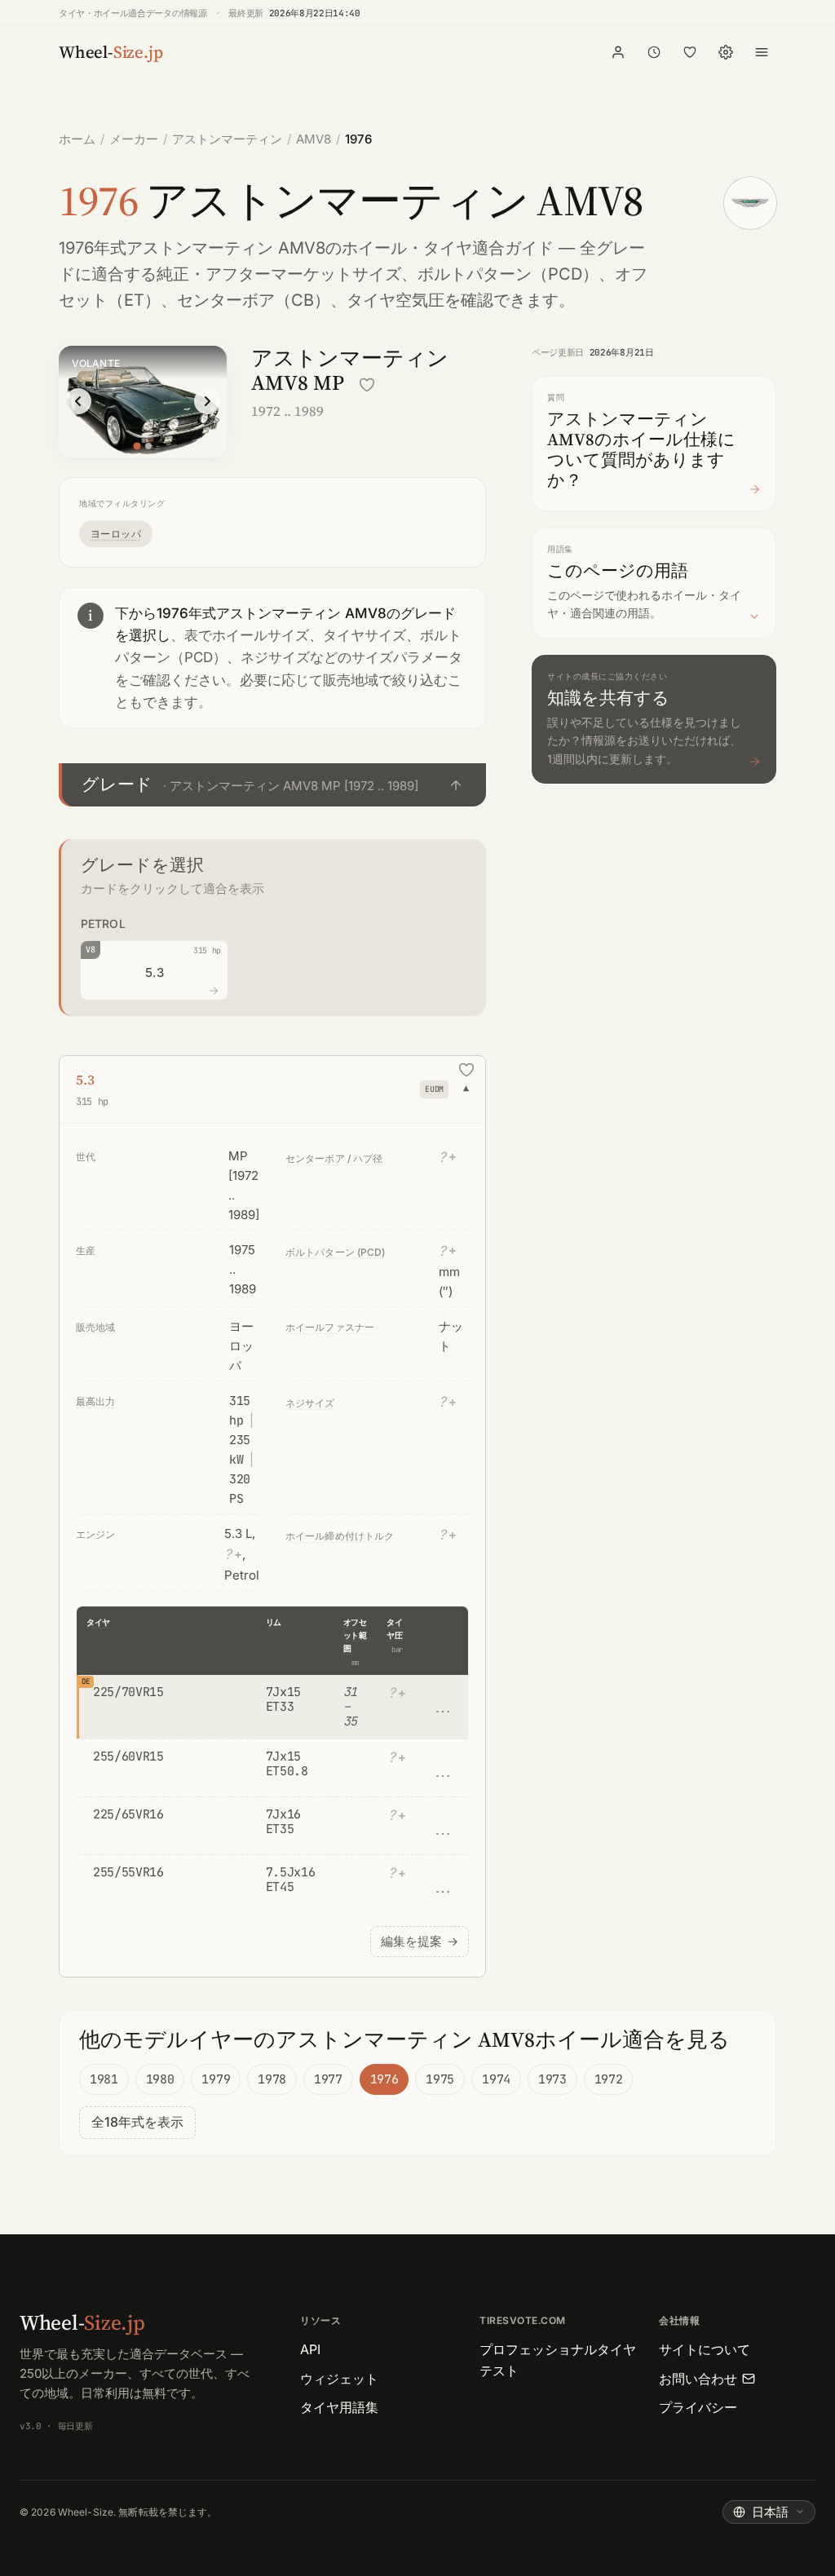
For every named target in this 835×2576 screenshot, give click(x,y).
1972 (609, 2079)
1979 (216, 2079)
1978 (272, 2079)
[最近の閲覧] (654, 52)
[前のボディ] (78, 401)
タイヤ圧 (394, 1629)
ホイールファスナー (330, 1327)
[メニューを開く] (762, 52)
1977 (328, 2079)
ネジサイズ (310, 1403)
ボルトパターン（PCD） (508, 274)
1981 (104, 2079)
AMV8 (314, 139)
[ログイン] (618, 52)
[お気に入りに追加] (367, 385)
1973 (552, 2079)
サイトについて (705, 2349)
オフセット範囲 (355, 1635)
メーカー (134, 139)
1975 (440, 2079)
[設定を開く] (726, 52)
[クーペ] (148, 446)
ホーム (77, 139)
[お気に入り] (690, 52)
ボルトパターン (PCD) (336, 1252)
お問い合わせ (698, 2379)
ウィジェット (339, 2379)
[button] (272, 785)
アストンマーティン (227, 139)
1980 (160, 2079)
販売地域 (95, 1327)
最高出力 (95, 1401)
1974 (496, 2079)
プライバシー (698, 2407)
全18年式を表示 (137, 2122)
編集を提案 (420, 1941)
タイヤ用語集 (339, 2407)
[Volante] (137, 446)
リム (274, 1622)
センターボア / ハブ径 (334, 1158)
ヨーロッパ (116, 534)
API (310, 2349)
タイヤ (98, 1622)
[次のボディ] (207, 401)
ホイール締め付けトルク (340, 1536)
